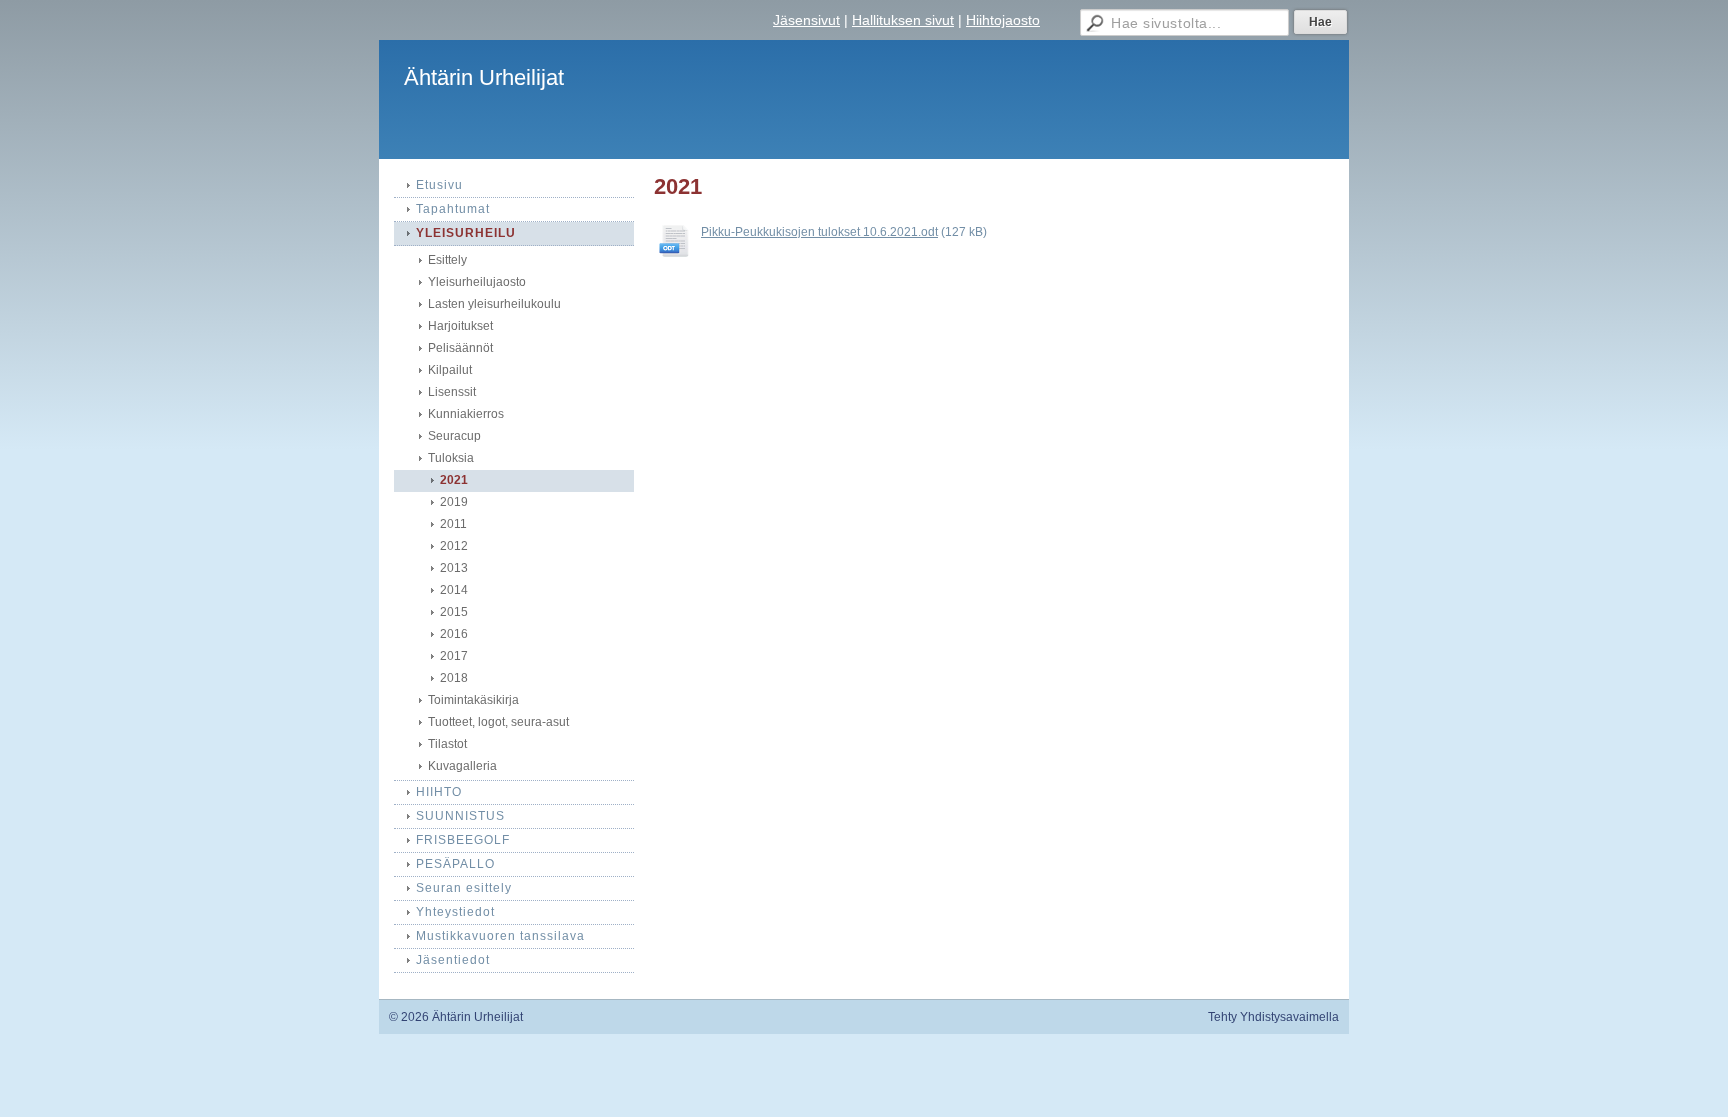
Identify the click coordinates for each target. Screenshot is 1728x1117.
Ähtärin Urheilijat (484, 77)
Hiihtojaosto (1003, 20)
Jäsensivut (806, 20)
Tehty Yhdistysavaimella (1273, 1017)
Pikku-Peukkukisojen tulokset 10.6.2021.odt (819, 232)
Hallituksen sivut (903, 20)
